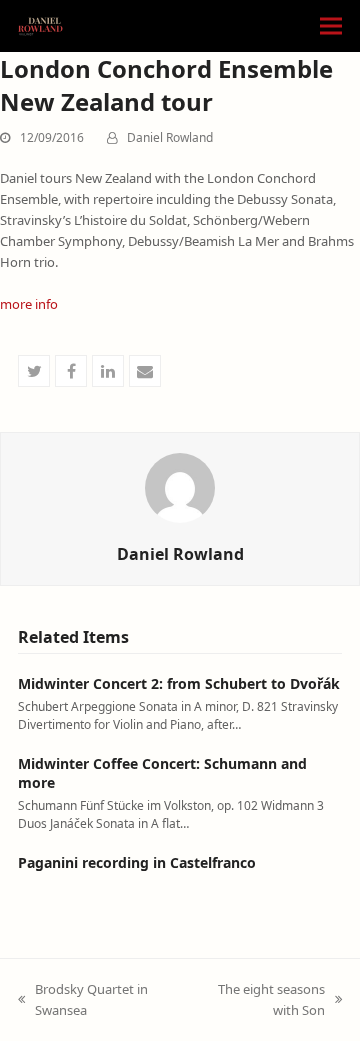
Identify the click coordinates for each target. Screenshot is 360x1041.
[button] (331, 26)
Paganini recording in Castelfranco (137, 862)
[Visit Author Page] (180, 486)
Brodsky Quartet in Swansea (83, 1000)
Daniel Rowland (170, 137)
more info (29, 304)
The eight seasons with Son (259, 1000)
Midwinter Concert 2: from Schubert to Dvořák (179, 683)
